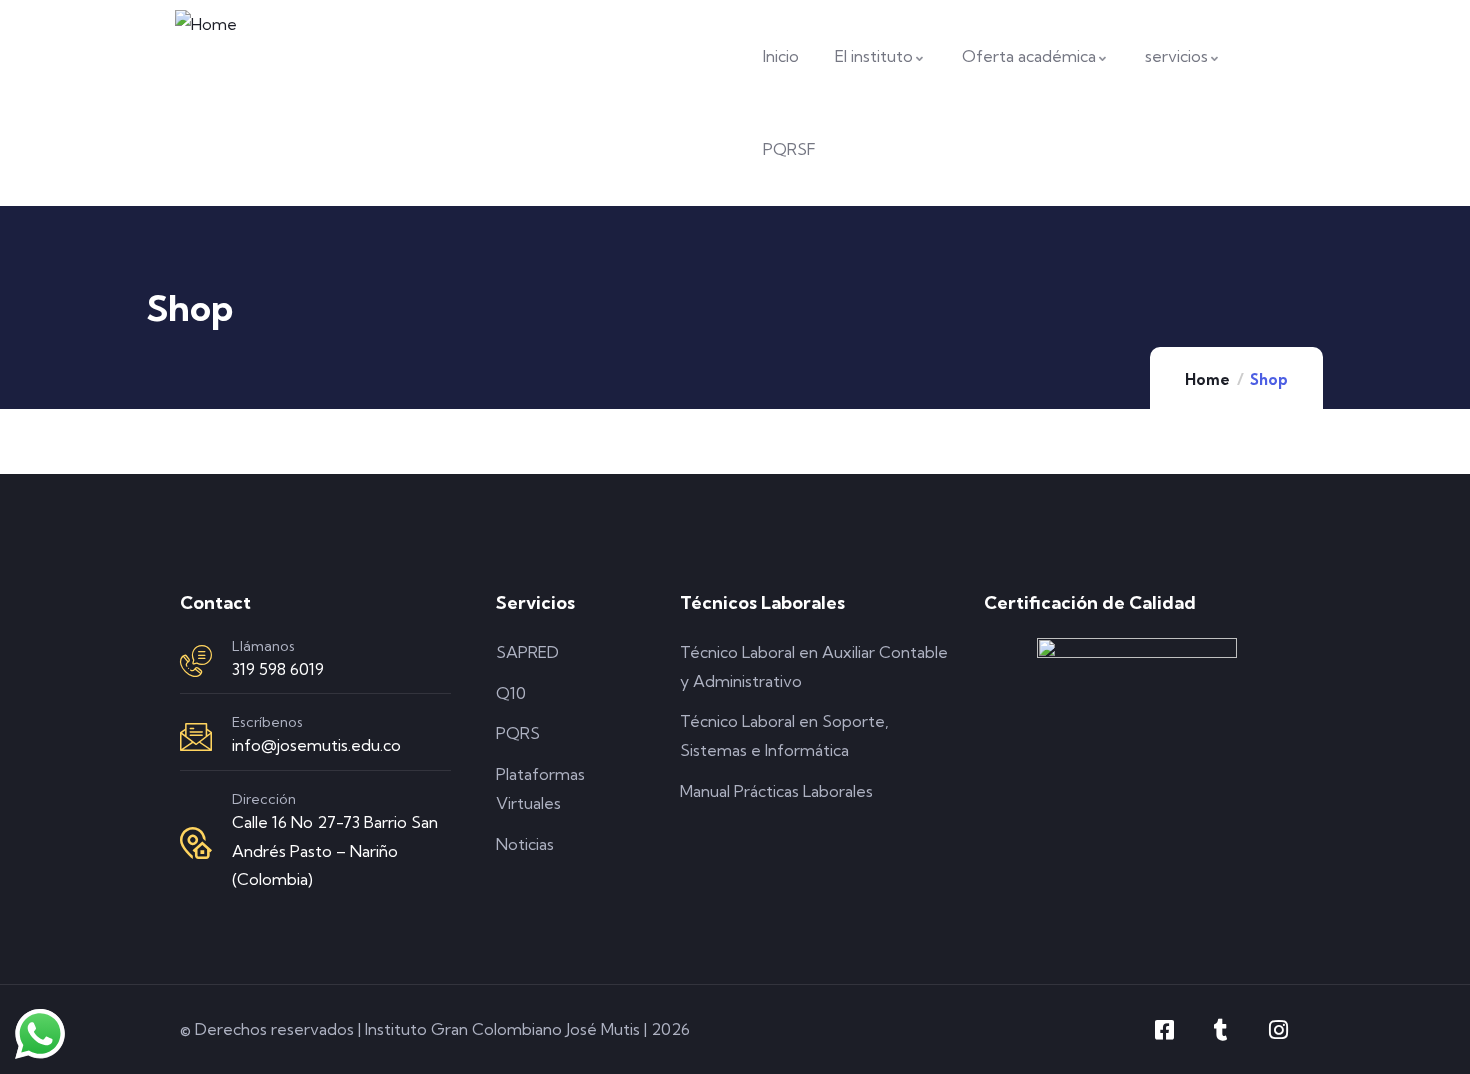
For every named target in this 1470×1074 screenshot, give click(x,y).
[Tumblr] (1221, 1030)
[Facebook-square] (1164, 1030)
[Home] (206, 24)
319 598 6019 (278, 669)
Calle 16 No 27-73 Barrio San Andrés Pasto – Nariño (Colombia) (335, 851)
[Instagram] (1278, 1030)
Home (1207, 379)
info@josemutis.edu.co (316, 745)
